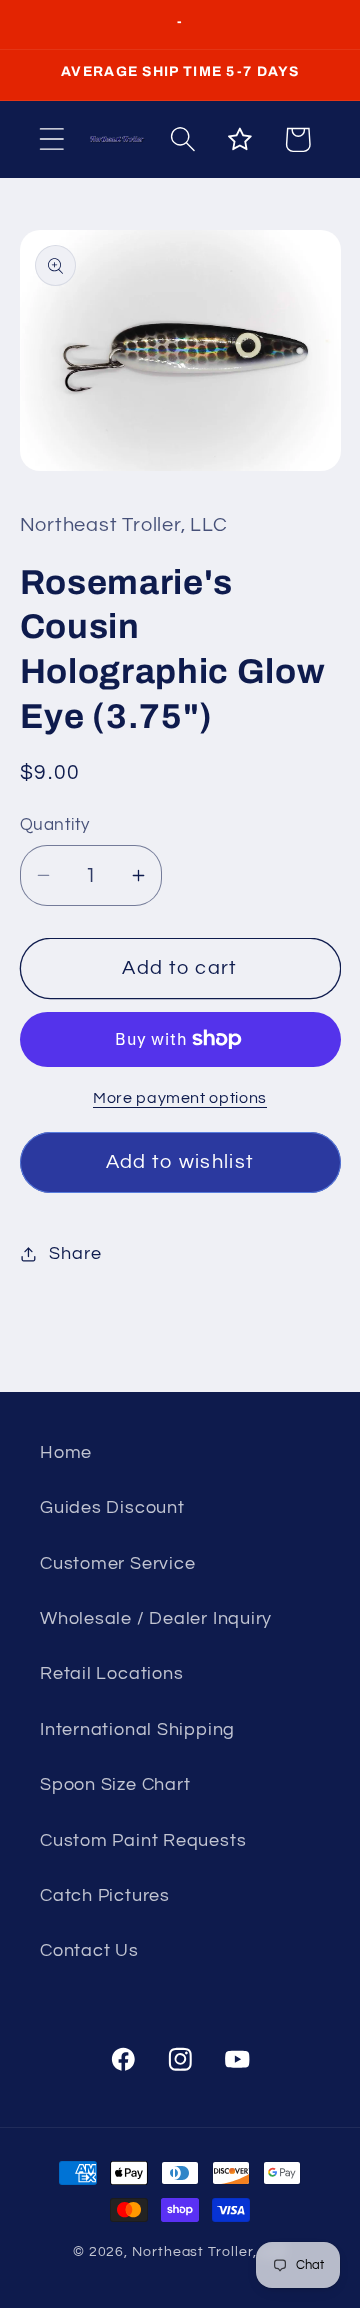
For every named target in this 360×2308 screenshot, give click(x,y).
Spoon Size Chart (115, 1784)
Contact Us (89, 1950)
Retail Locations (111, 1673)
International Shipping (137, 1729)
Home (66, 1452)
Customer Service (117, 1563)
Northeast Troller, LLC (209, 2251)
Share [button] (75, 1253)
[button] (51, 139)
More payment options (180, 1098)
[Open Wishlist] (240, 139)
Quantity (55, 825)
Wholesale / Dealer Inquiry (156, 1618)
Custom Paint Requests (143, 1840)
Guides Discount (112, 1507)
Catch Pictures (105, 1895)
